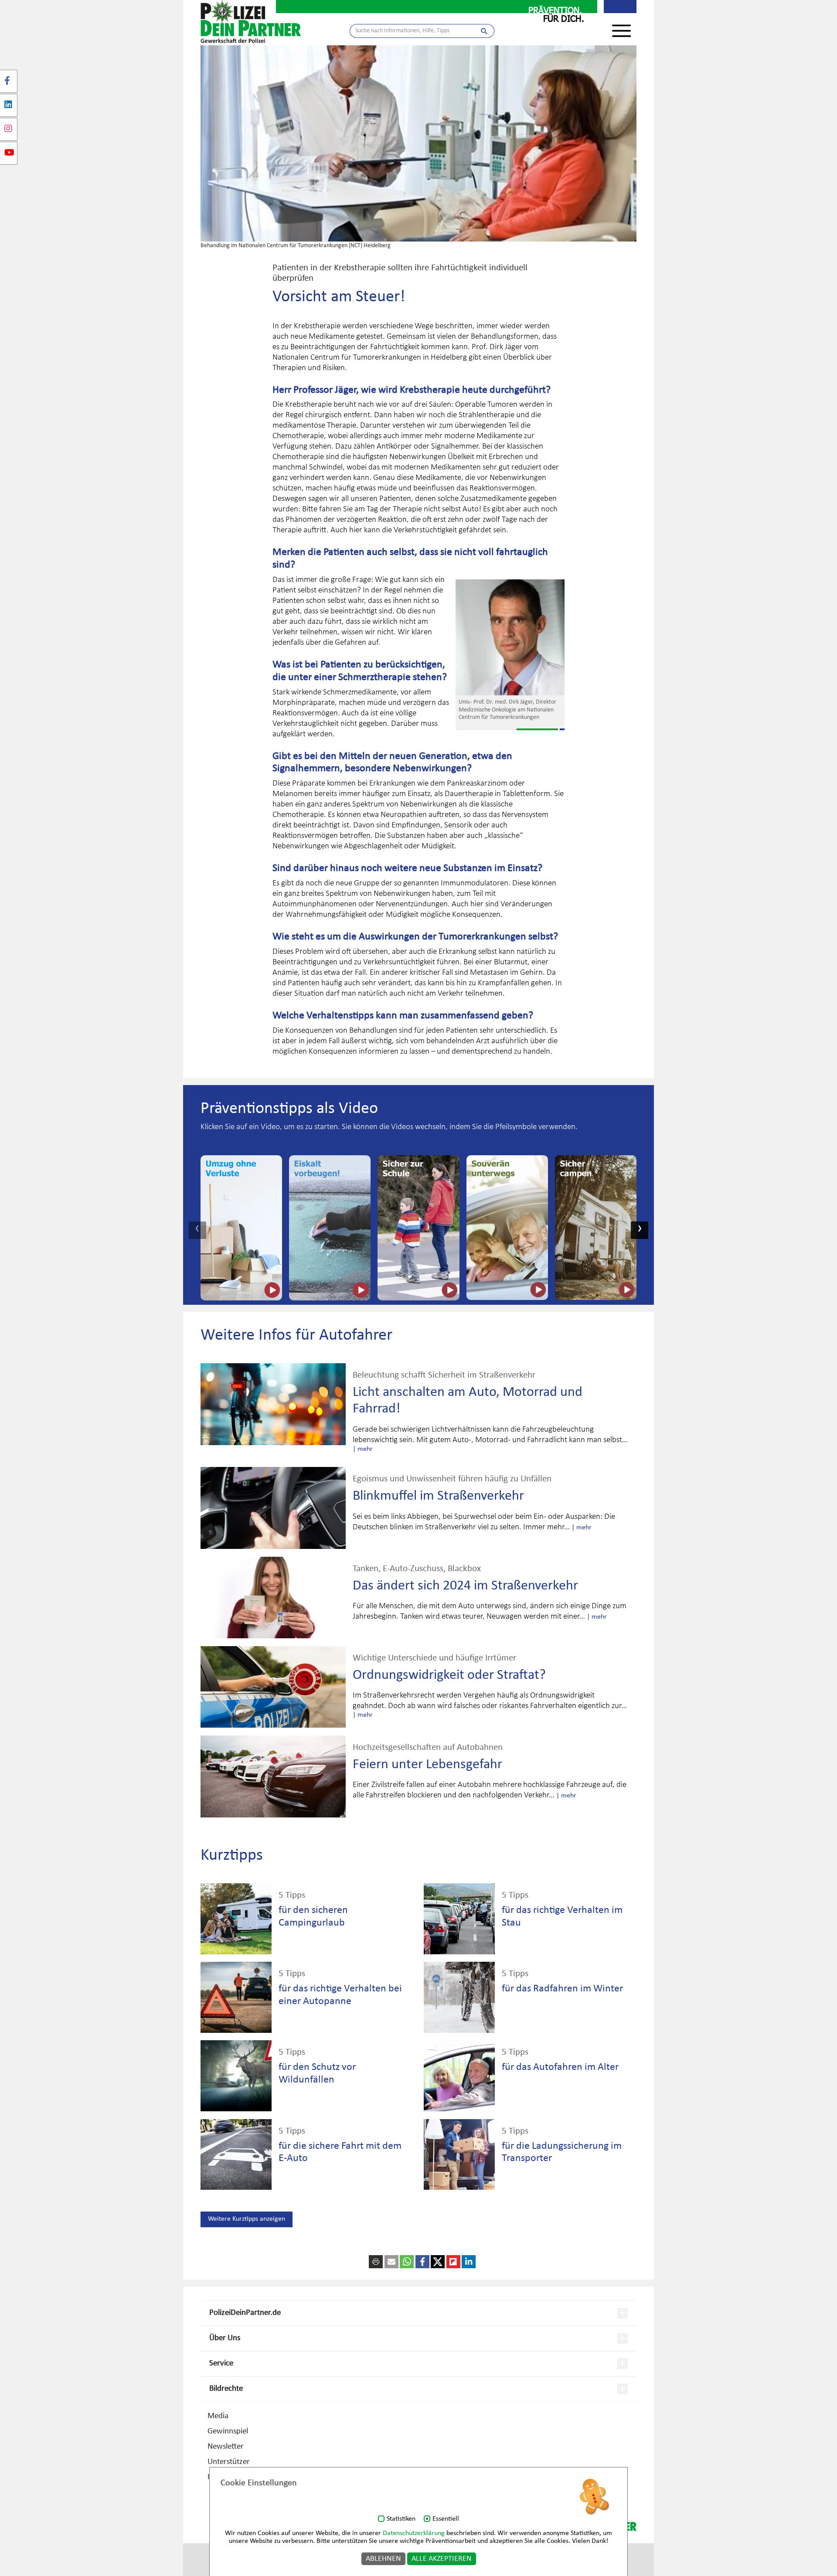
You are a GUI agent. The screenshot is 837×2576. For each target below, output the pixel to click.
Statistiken (401, 2519)
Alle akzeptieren (442, 2559)
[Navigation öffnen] (621, 26)
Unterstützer (229, 2462)
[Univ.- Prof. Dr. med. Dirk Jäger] (510, 638)
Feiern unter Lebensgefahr (427, 1765)
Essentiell (446, 2519)
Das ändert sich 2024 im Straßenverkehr (465, 1586)
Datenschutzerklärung (414, 2533)
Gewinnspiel (228, 2431)
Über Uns (225, 2338)
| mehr (363, 1449)
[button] (391, 2262)
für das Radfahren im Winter (562, 1989)
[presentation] (197, 1230)
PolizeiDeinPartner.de (245, 2313)
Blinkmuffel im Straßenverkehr (438, 1496)
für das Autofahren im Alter (560, 2067)
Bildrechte (226, 2389)
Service (221, 2363)
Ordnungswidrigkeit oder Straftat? (449, 1675)
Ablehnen (383, 2559)
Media (218, 2416)
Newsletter (226, 2447)
